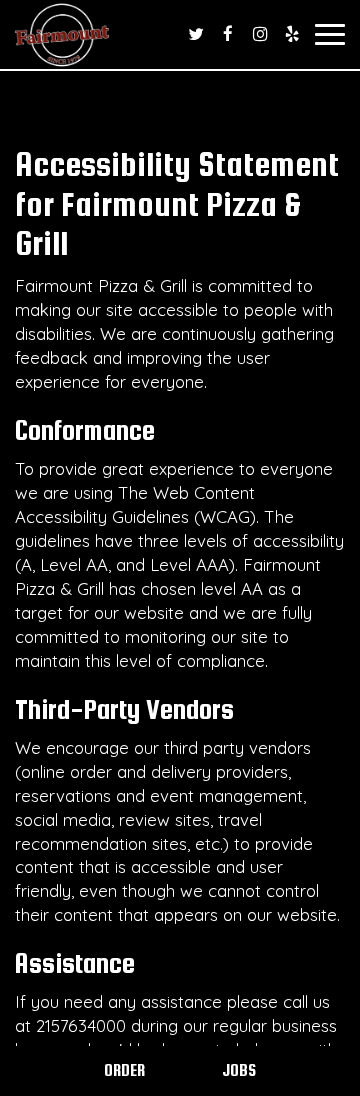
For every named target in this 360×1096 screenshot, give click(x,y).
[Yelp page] (292, 34)
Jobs (239, 1070)
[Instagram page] (260, 34)
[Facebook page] (228, 34)
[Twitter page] (196, 34)
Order (124, 1070)
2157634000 (81, 1025)
